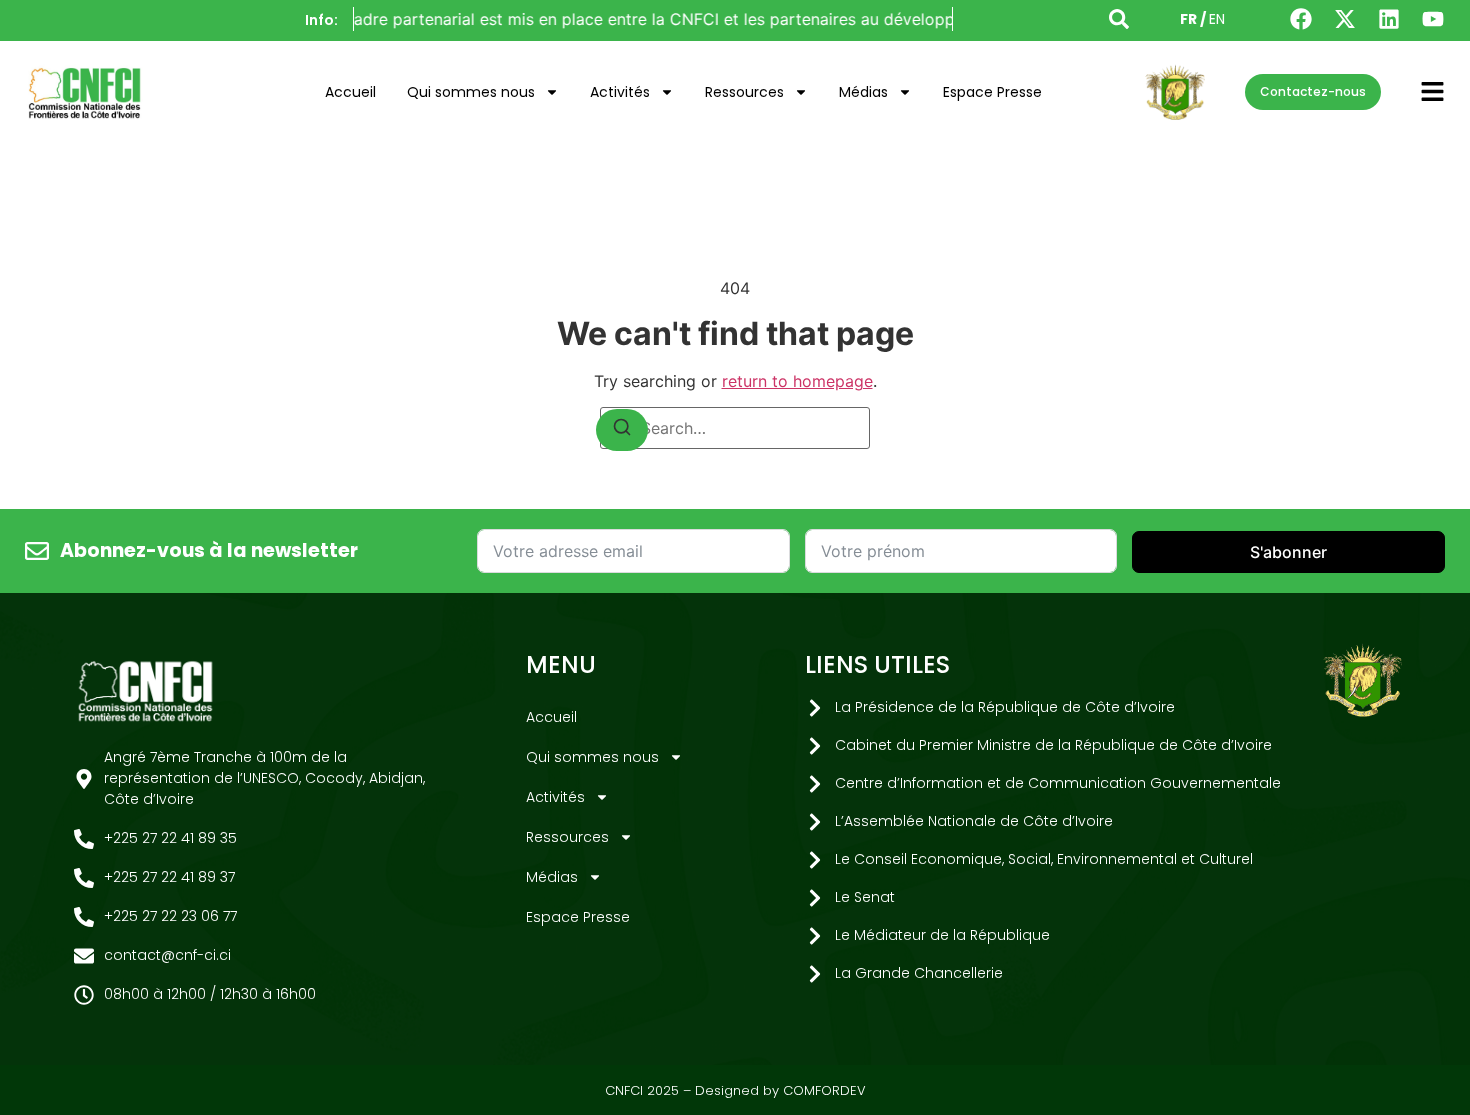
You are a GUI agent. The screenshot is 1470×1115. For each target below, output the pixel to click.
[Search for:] (735, 428)
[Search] (622, 430)
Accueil (350, 92)
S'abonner (1288, 552)
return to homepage (797, 381)
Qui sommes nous (471, 92)
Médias (863, 92)
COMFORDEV (824, 1090)
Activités (620, 92)
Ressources (744, 92)
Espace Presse (992, 92)
